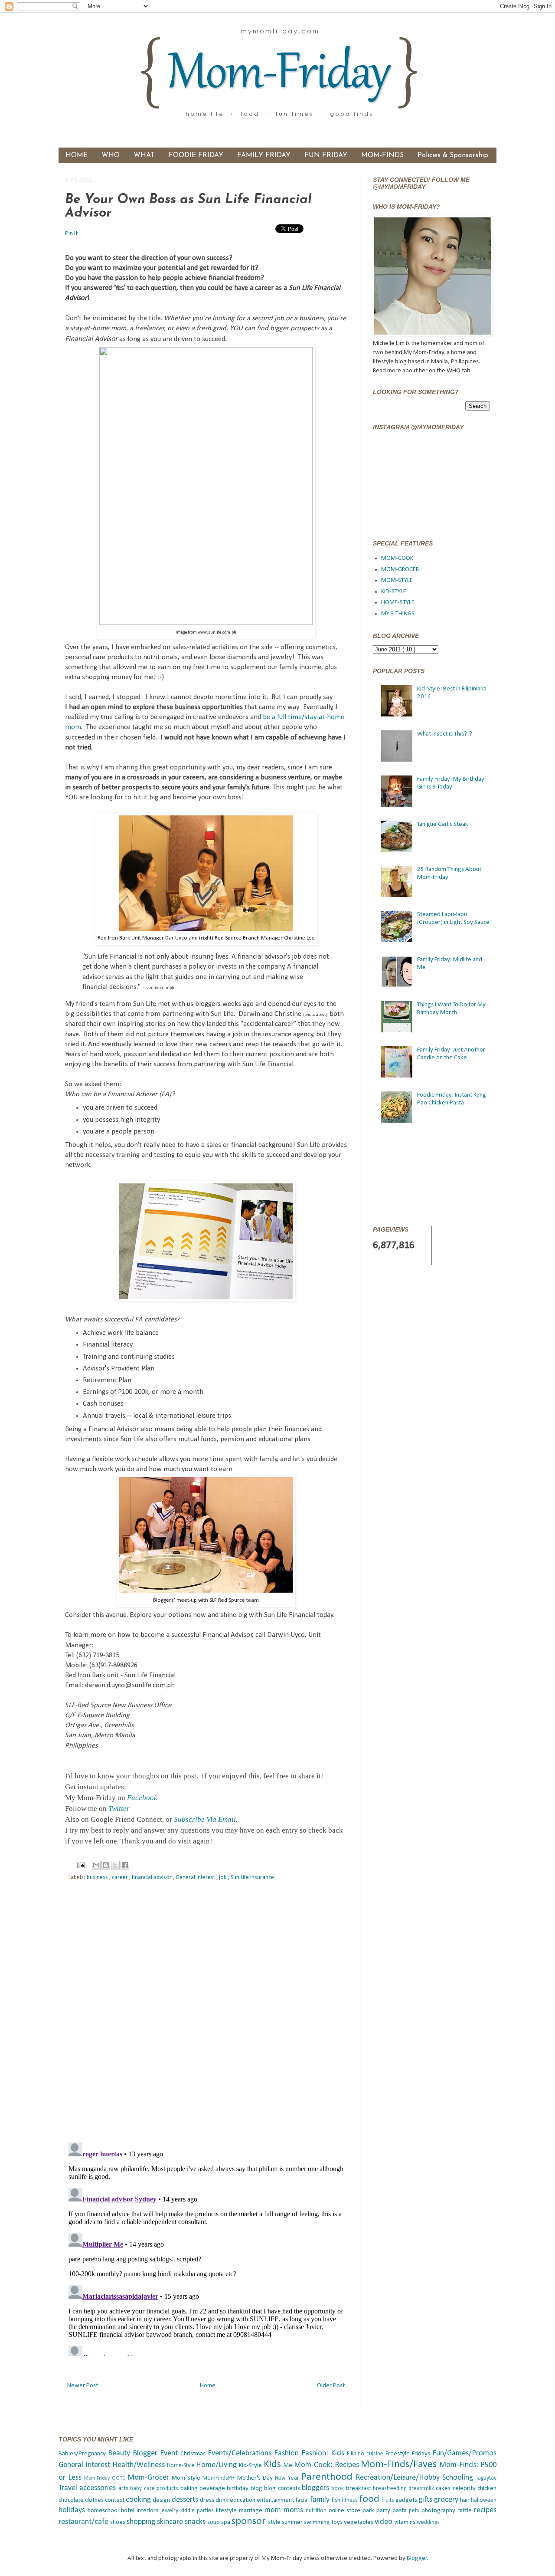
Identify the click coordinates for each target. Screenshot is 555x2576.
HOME (77, 155)
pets (415, 2511)
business (98, 1878)
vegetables (359, 2522)
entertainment (276, 2500)
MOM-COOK (397, 558)
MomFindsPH (220, 2478)
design (162, 2500)
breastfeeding (390, 2489)
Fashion (288, 2453)
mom (274, 2510)
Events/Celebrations (241, 2453)
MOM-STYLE (397, 580)
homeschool (104, 2511)
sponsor (250, 2521)
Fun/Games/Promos (464, 2453)
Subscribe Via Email (205, 1819)
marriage (252, 2511)
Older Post (331, 2386)
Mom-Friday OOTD (106, 2478)
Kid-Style (251, 2466)
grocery (447, 2500)
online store (346, 2511)
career (121, 1878)
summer (293, 2522)
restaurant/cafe (84, 2522)
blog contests (283, 2489)
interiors (149, 2511)
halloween (484, 2500)
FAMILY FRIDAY (264, 155)
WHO (111, 155)
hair (465, 2500)
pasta (401, 2511)
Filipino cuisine (366, 2454)
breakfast (359, 2489)
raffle (466, 2511)
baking (190, 2489)
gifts (426, 2500)
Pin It (72, 234)
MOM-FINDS (382, 155)
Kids (274, 2464)
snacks (196, 2522)
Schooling (459, 2478)
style (275, 2522)
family (321, 2500)
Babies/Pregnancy (83, 2454)
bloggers (317, 2488)
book (338, 2489)
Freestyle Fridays (409, 2454)
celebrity (465, 2489)
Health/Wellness (140, 2465)
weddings (428, 2522)
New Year (288, 2478)
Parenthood (328, 2477)
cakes (444, 2489)
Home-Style (182, 2466)
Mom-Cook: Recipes (328, 2465)
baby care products (155, 2489)
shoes (118, 2522)
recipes (485, 2510)
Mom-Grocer (150, 2478)
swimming (318, 2522)
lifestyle (227, 2511)
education (243, 2500)
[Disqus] (206, 2013)
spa (226, 2522)
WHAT (144, 155)
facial (303, 2500)
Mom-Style (187, 2478)
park (369, 2511)
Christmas (194, 2454)
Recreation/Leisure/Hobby (399, 2478)
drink (223, 2500)
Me (289, 2466)
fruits (388, 2500)
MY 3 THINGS (398, 614)
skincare (171, 2522)
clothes (95, 2500)
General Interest (196, 1878)
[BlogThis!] (106, 1865)
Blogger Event (157, 2453)
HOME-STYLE (398, 603)
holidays (73, 2510)
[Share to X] (115, 1865)
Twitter (119, 1809)
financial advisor (152, 1878)
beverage (213, 2489)
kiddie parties (198, 2511)
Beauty (120, 2453)
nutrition (317, 2511)
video (384, 2522)
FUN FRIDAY (326, 155)
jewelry (170, 2511)
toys (338, 2522)
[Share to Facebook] (125, 1865)
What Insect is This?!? (445, 734)
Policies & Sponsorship (453, 155)
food (371, 2499)
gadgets (407, 2500)
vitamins (405, 2522)
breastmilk (422, 2489)
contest (115, 2500)
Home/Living (217, 2465)
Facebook (142, 1798)
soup (214, 2522)
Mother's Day (256, 2478)
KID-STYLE (394, 592)
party (384, 2511)
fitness (350, 2500)
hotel (129, 2511)
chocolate (72, 2500)
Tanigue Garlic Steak (443, 824)
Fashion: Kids (324, 2453)
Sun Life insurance (252, 1878)
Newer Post (83, 2386)
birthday (238, 2489)
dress (208, 2500)
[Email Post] (81, 1865)
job (224, 1878)
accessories (99, 2488)
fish (336, 2500)
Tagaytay (486, 2478)
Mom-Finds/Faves (400, 2464)
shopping (142, 2522)
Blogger (417, 2558)
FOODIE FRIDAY (196, 155)
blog (257, 2489)
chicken (487, 2489)
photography (439, 2511)
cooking (139, 2500)
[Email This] (96, 1865)
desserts (186, 2500)
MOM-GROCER (400, 570)
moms (295, 2510)
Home (208, 2386)
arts (124, 2489)
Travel (69, 2488)
